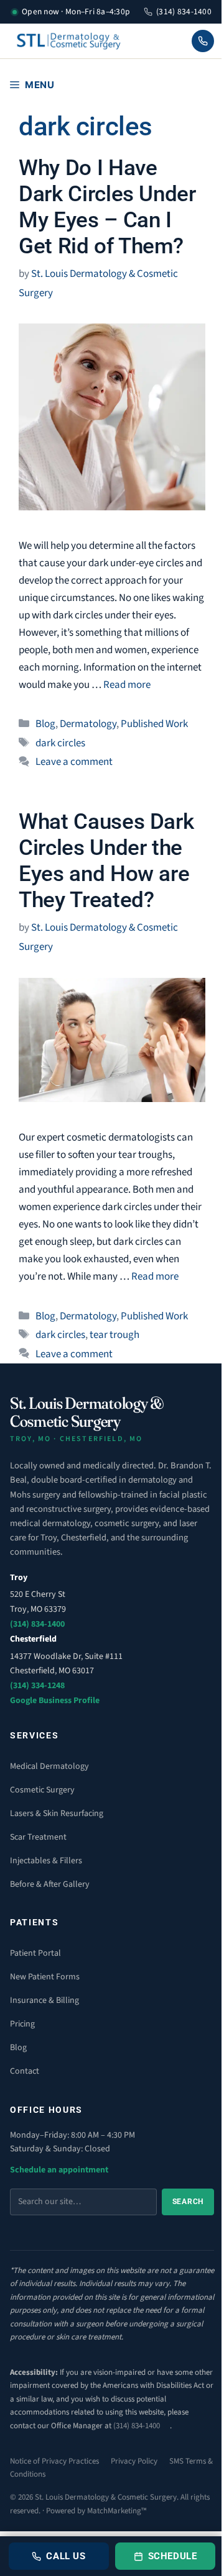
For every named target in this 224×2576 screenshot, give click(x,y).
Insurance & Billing (44, 2000)
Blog (45, 724)
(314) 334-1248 (37, 1686)
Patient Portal (35, 1953)
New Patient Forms (45, 1977)
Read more (127, 685)
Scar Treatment (38, 1837)
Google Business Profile (55, 1701)
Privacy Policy (134, 2461)
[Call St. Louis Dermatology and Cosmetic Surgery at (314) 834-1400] (203, 41)
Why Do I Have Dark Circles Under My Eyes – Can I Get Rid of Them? (107, 207)
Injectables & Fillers (46, 1861)
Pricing (22, 2024)
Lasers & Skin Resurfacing (57, 1814)
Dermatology (88, 724)
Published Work (154, 724)
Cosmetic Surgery (42, 1790)
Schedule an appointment (59, 2170)
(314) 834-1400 (184, 11)
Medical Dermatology (49, 1766)
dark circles (60, 743)
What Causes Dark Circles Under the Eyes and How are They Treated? (106, 861)
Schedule (173, 2556)
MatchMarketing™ (117, 2511)
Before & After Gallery (50, 1884)
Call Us (66, 2556)
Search (188, 2202)
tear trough (114, 1335)
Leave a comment (74, 762)
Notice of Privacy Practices (54, 2461)
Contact (25, 2071)
